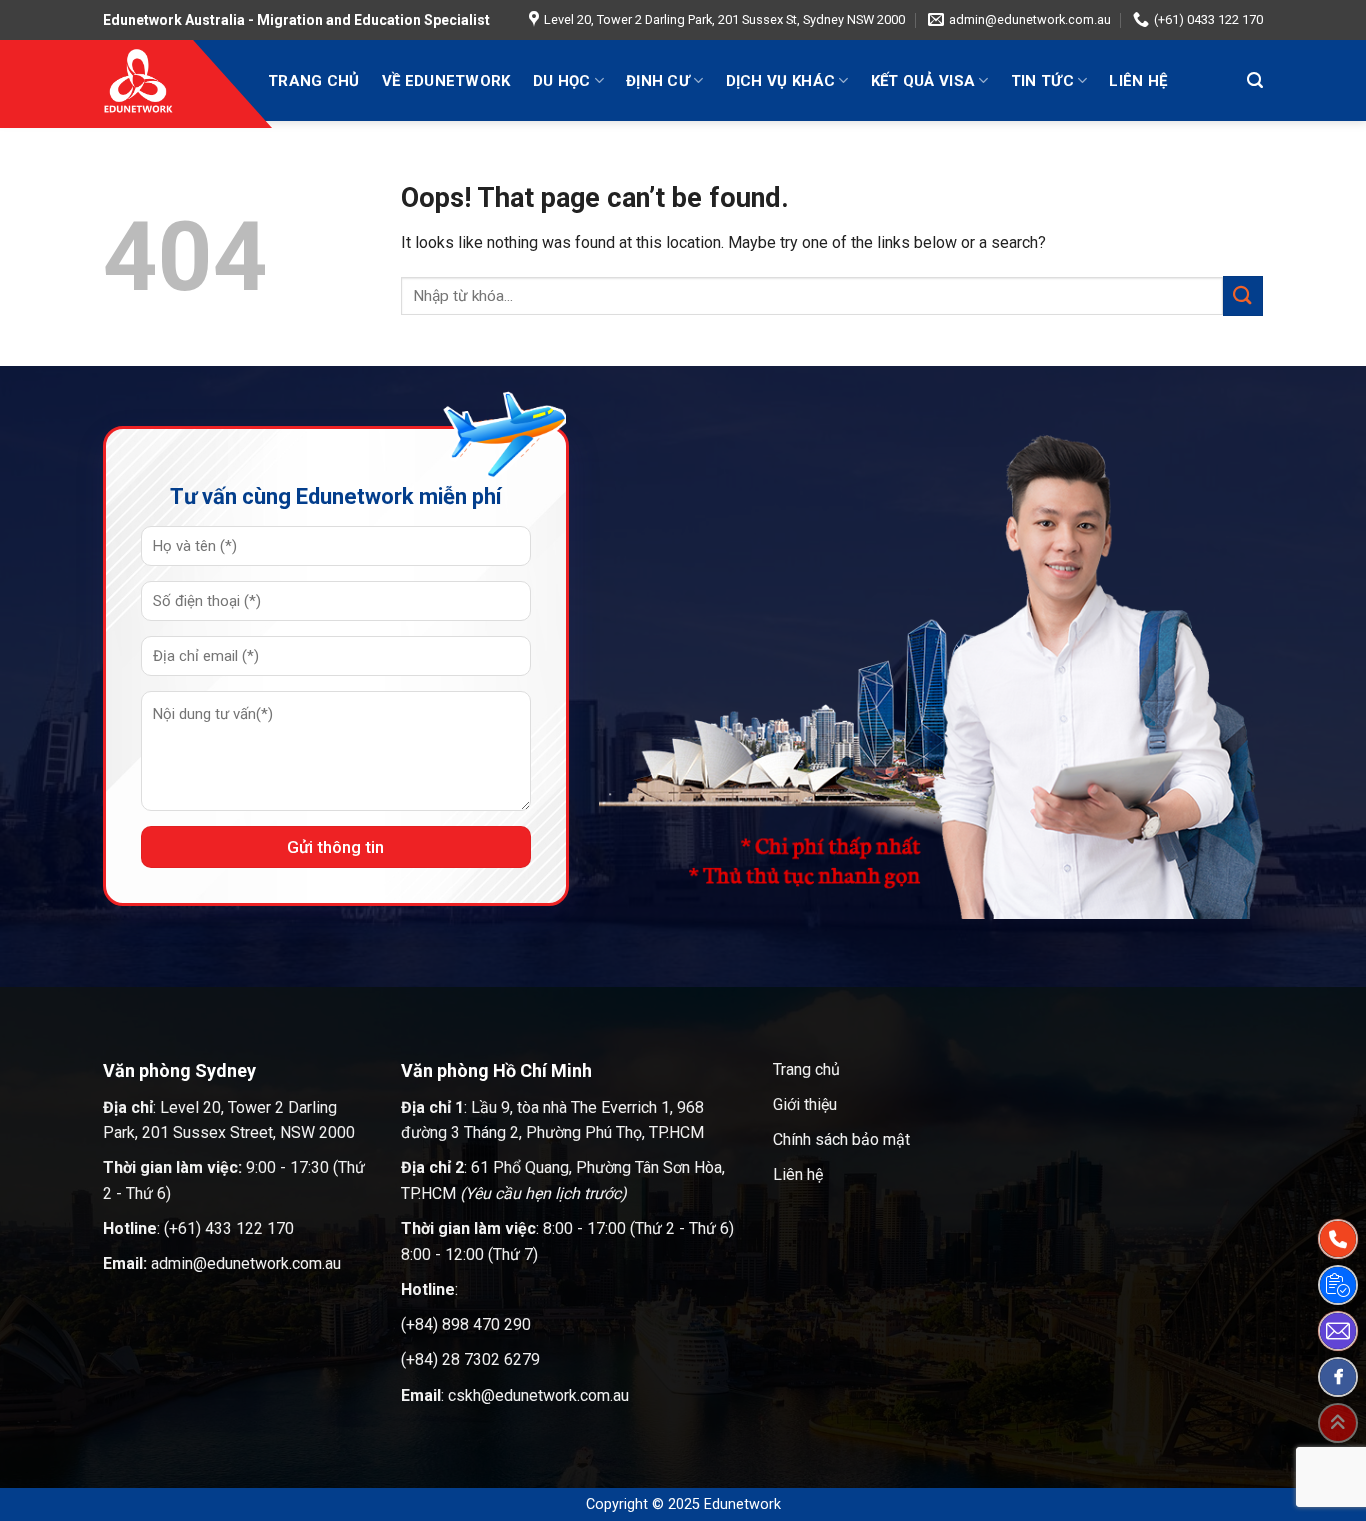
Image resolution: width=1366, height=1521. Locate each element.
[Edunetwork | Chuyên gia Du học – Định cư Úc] (170, 80)
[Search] (1255, 80)
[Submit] (1243, 295)
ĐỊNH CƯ (658, 81)
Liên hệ (798, 1174)
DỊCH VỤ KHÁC (781, 81)
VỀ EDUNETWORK (446, 81)
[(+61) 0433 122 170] (1338, 1239)
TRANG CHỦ (314, 81)
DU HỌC (562, 81)
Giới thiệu (805, 1104)
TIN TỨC (1042, 81)
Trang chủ (806, 1069)
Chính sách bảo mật (841, 1139)
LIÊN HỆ (1138, 81)
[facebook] (1338, 1377)
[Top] (1338, 1423)
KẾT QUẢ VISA (923, 81)
